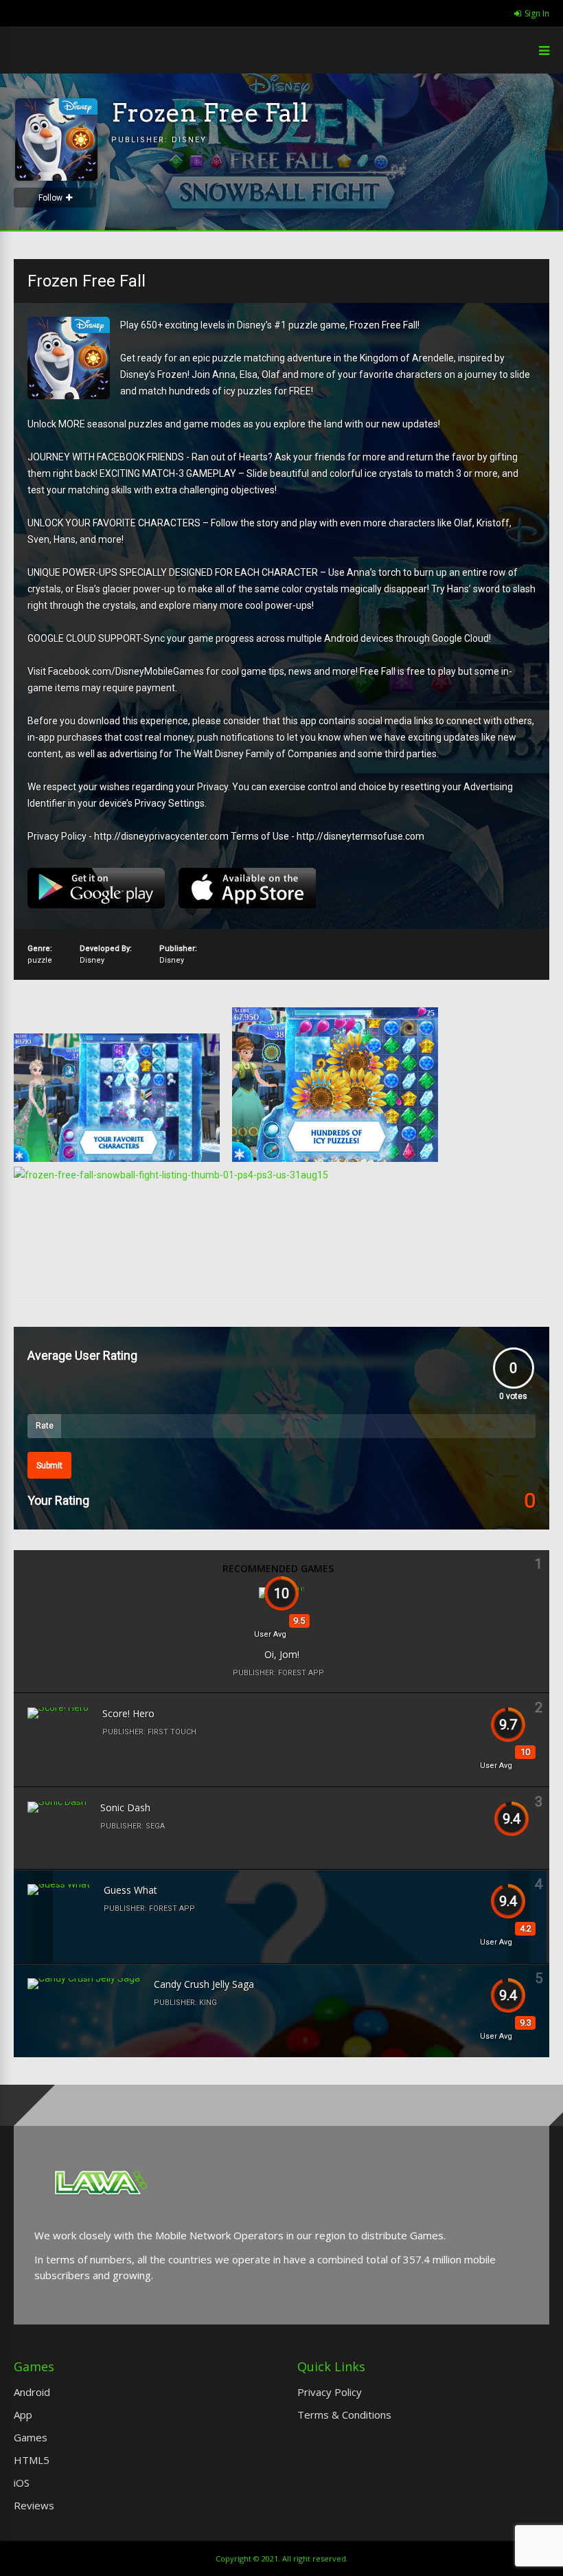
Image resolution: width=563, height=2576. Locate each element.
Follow (50, 198)
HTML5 (32, 2460)
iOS (22, 2483)
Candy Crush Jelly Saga (204, 1984)
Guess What (130, 1890)
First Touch (172, 1732)
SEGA (155, 1826)
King (208, 2003)
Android (32, 2392)
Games (31, 2437)
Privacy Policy (330, 2392)
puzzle (40, 960)
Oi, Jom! (282, 1654)
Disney (189, 140)
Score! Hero (128, 1713)
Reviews (34, 2505)
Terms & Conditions (344, 2415)
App (23, 2415)
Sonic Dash (125, 1807)
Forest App (301, 1673)
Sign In (537, 13)
